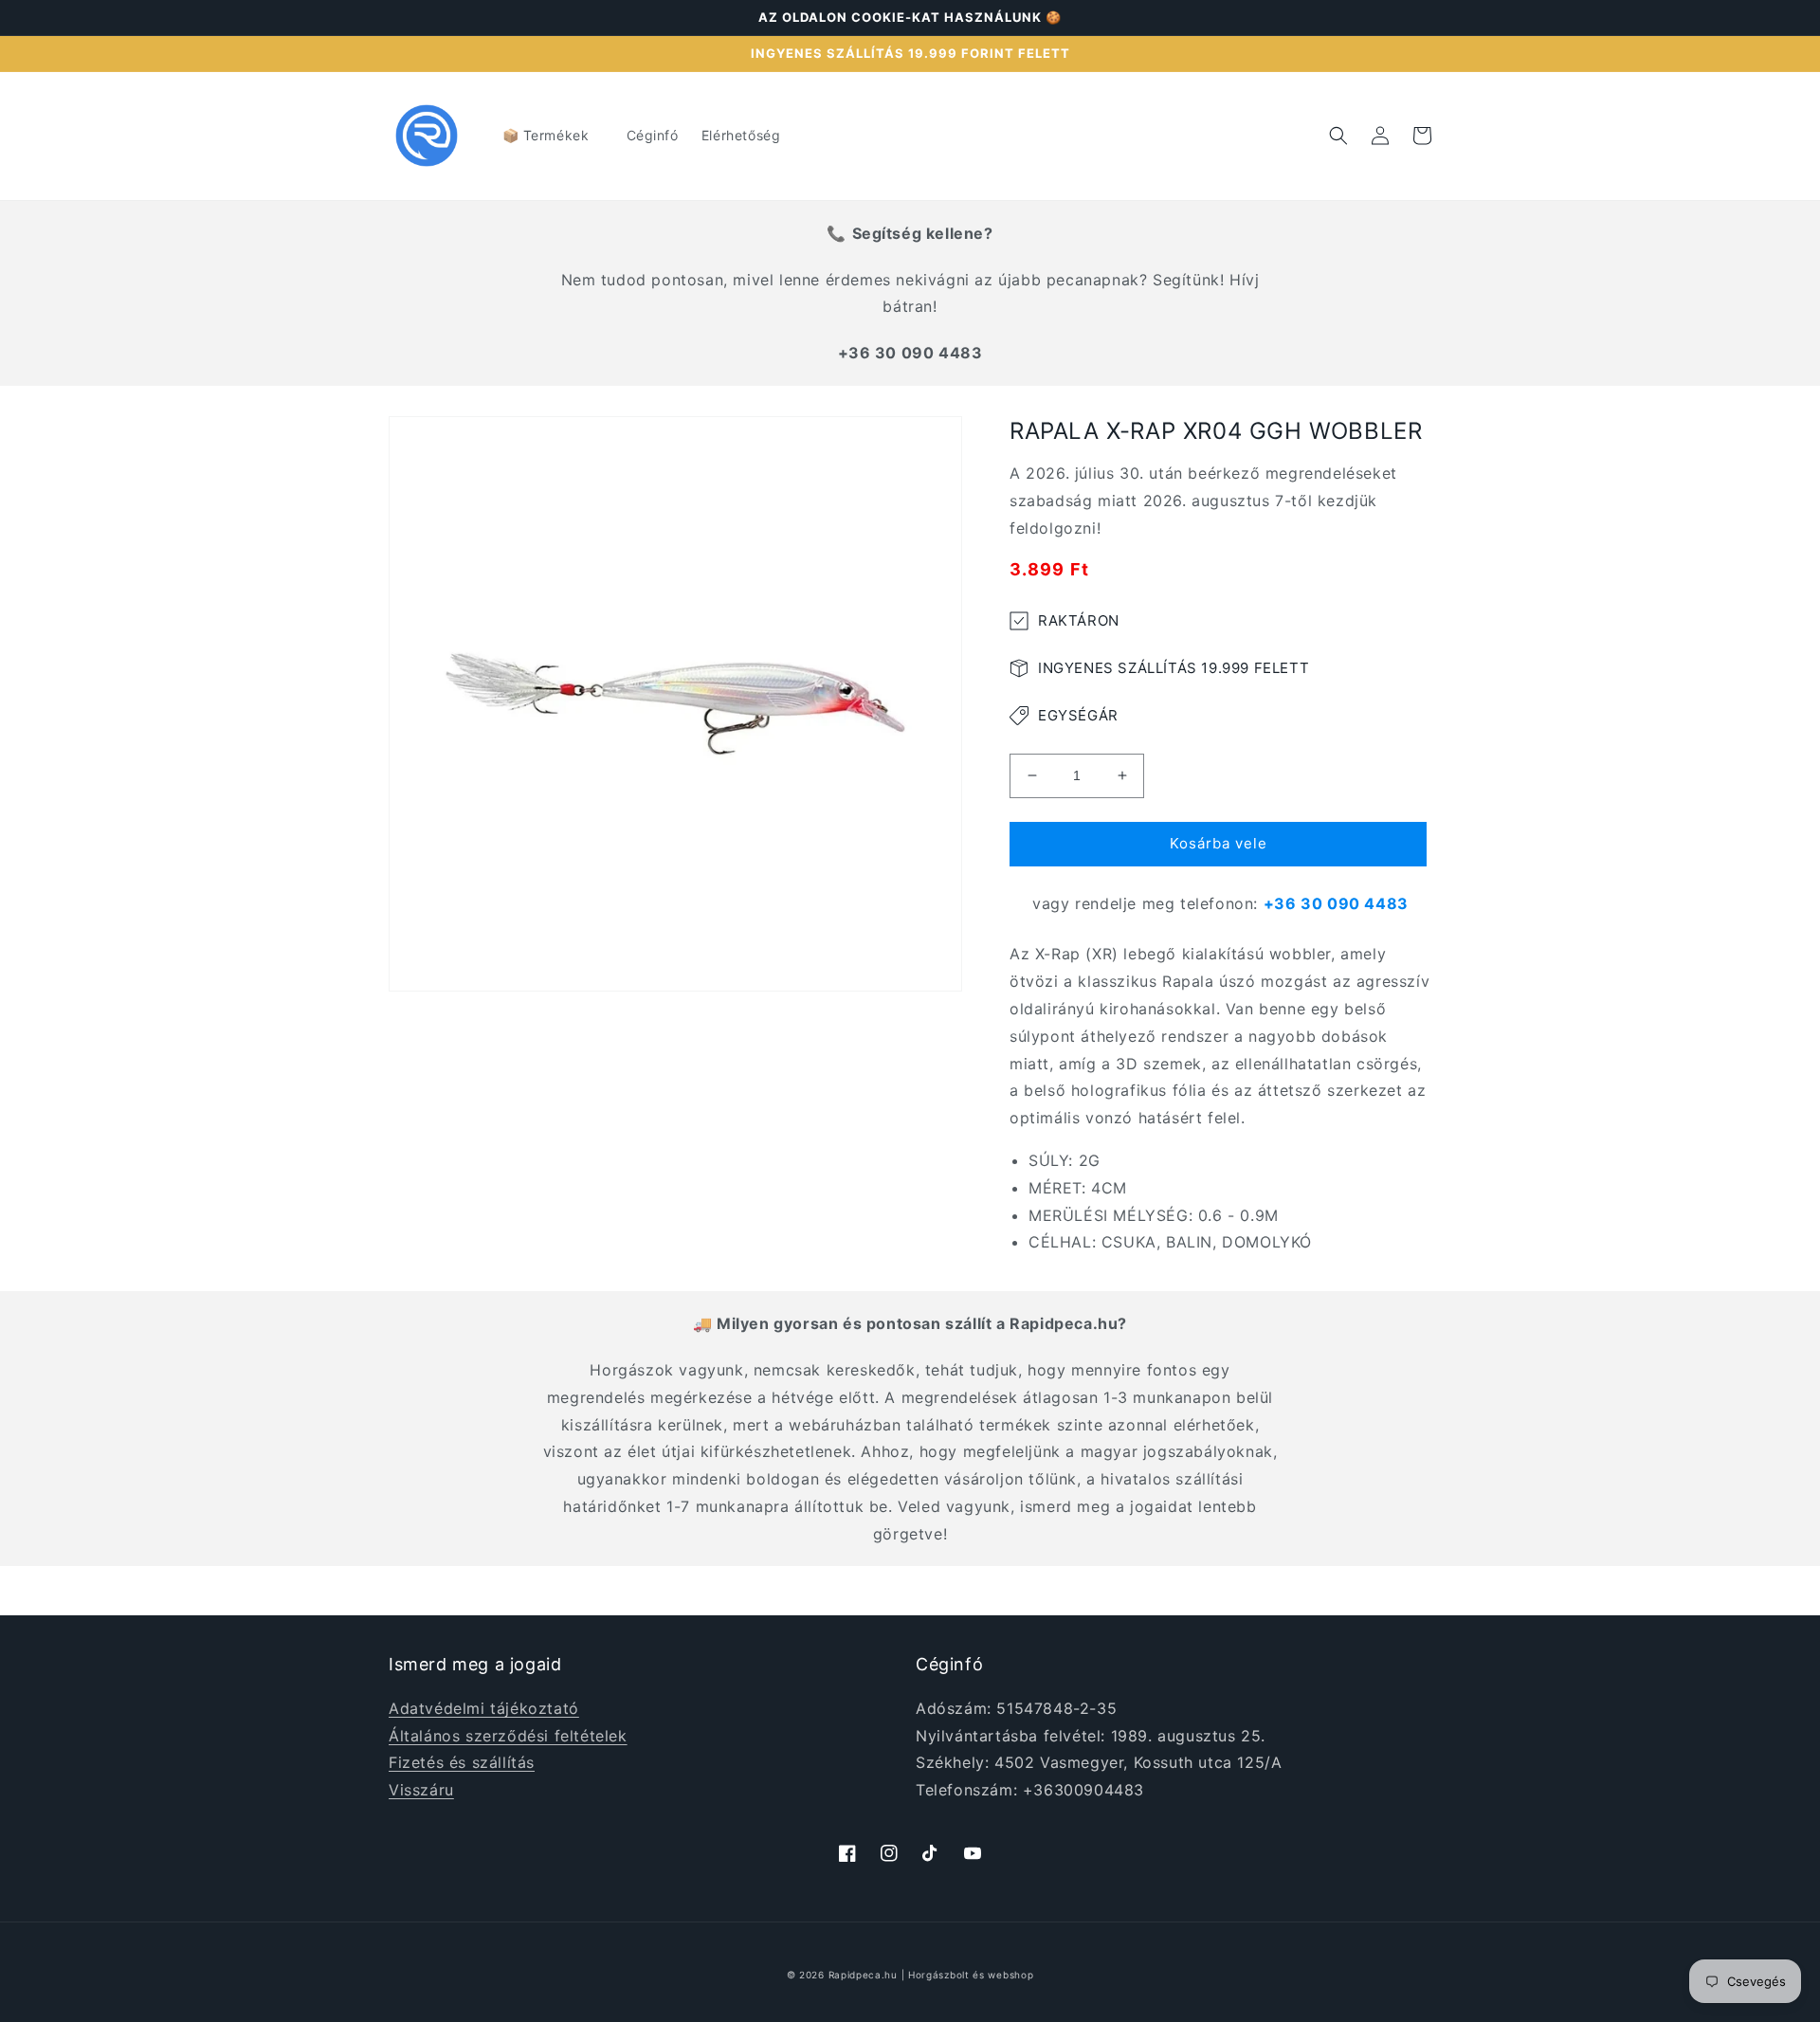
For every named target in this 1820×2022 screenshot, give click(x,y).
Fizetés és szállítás (462, 1762)
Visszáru (421, 1790)
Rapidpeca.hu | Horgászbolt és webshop (931, 1975)
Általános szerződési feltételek (508, 1736)
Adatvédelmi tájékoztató (484, 1708)
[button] (553, 136)
